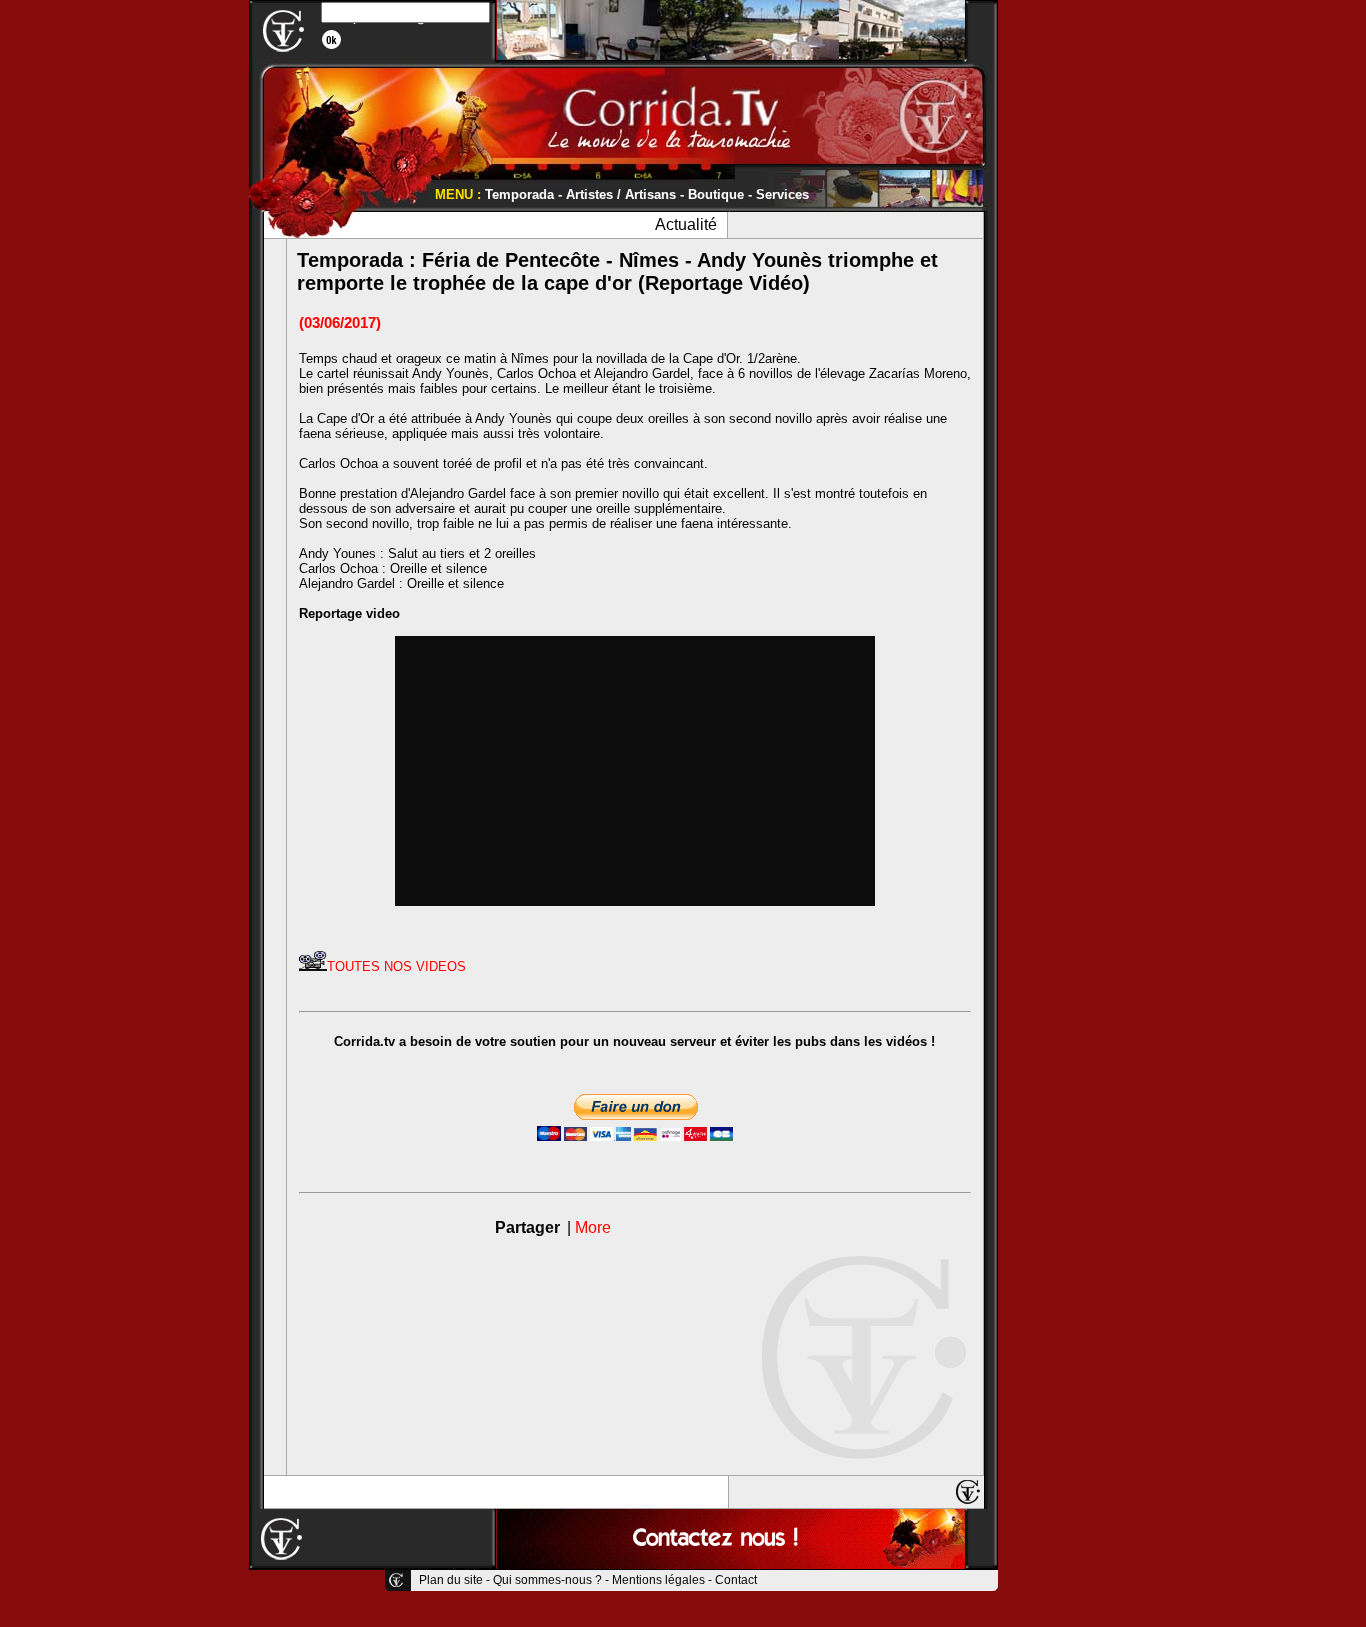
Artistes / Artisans (621, 194)
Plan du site (451, 1580)
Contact (736, 1580)
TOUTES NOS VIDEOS (396, 966)
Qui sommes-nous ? (547, 1580)
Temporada (519, 194)
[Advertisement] (1058, 300)
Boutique (716, 194)
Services (782, 194)
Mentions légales (658, 1580)
